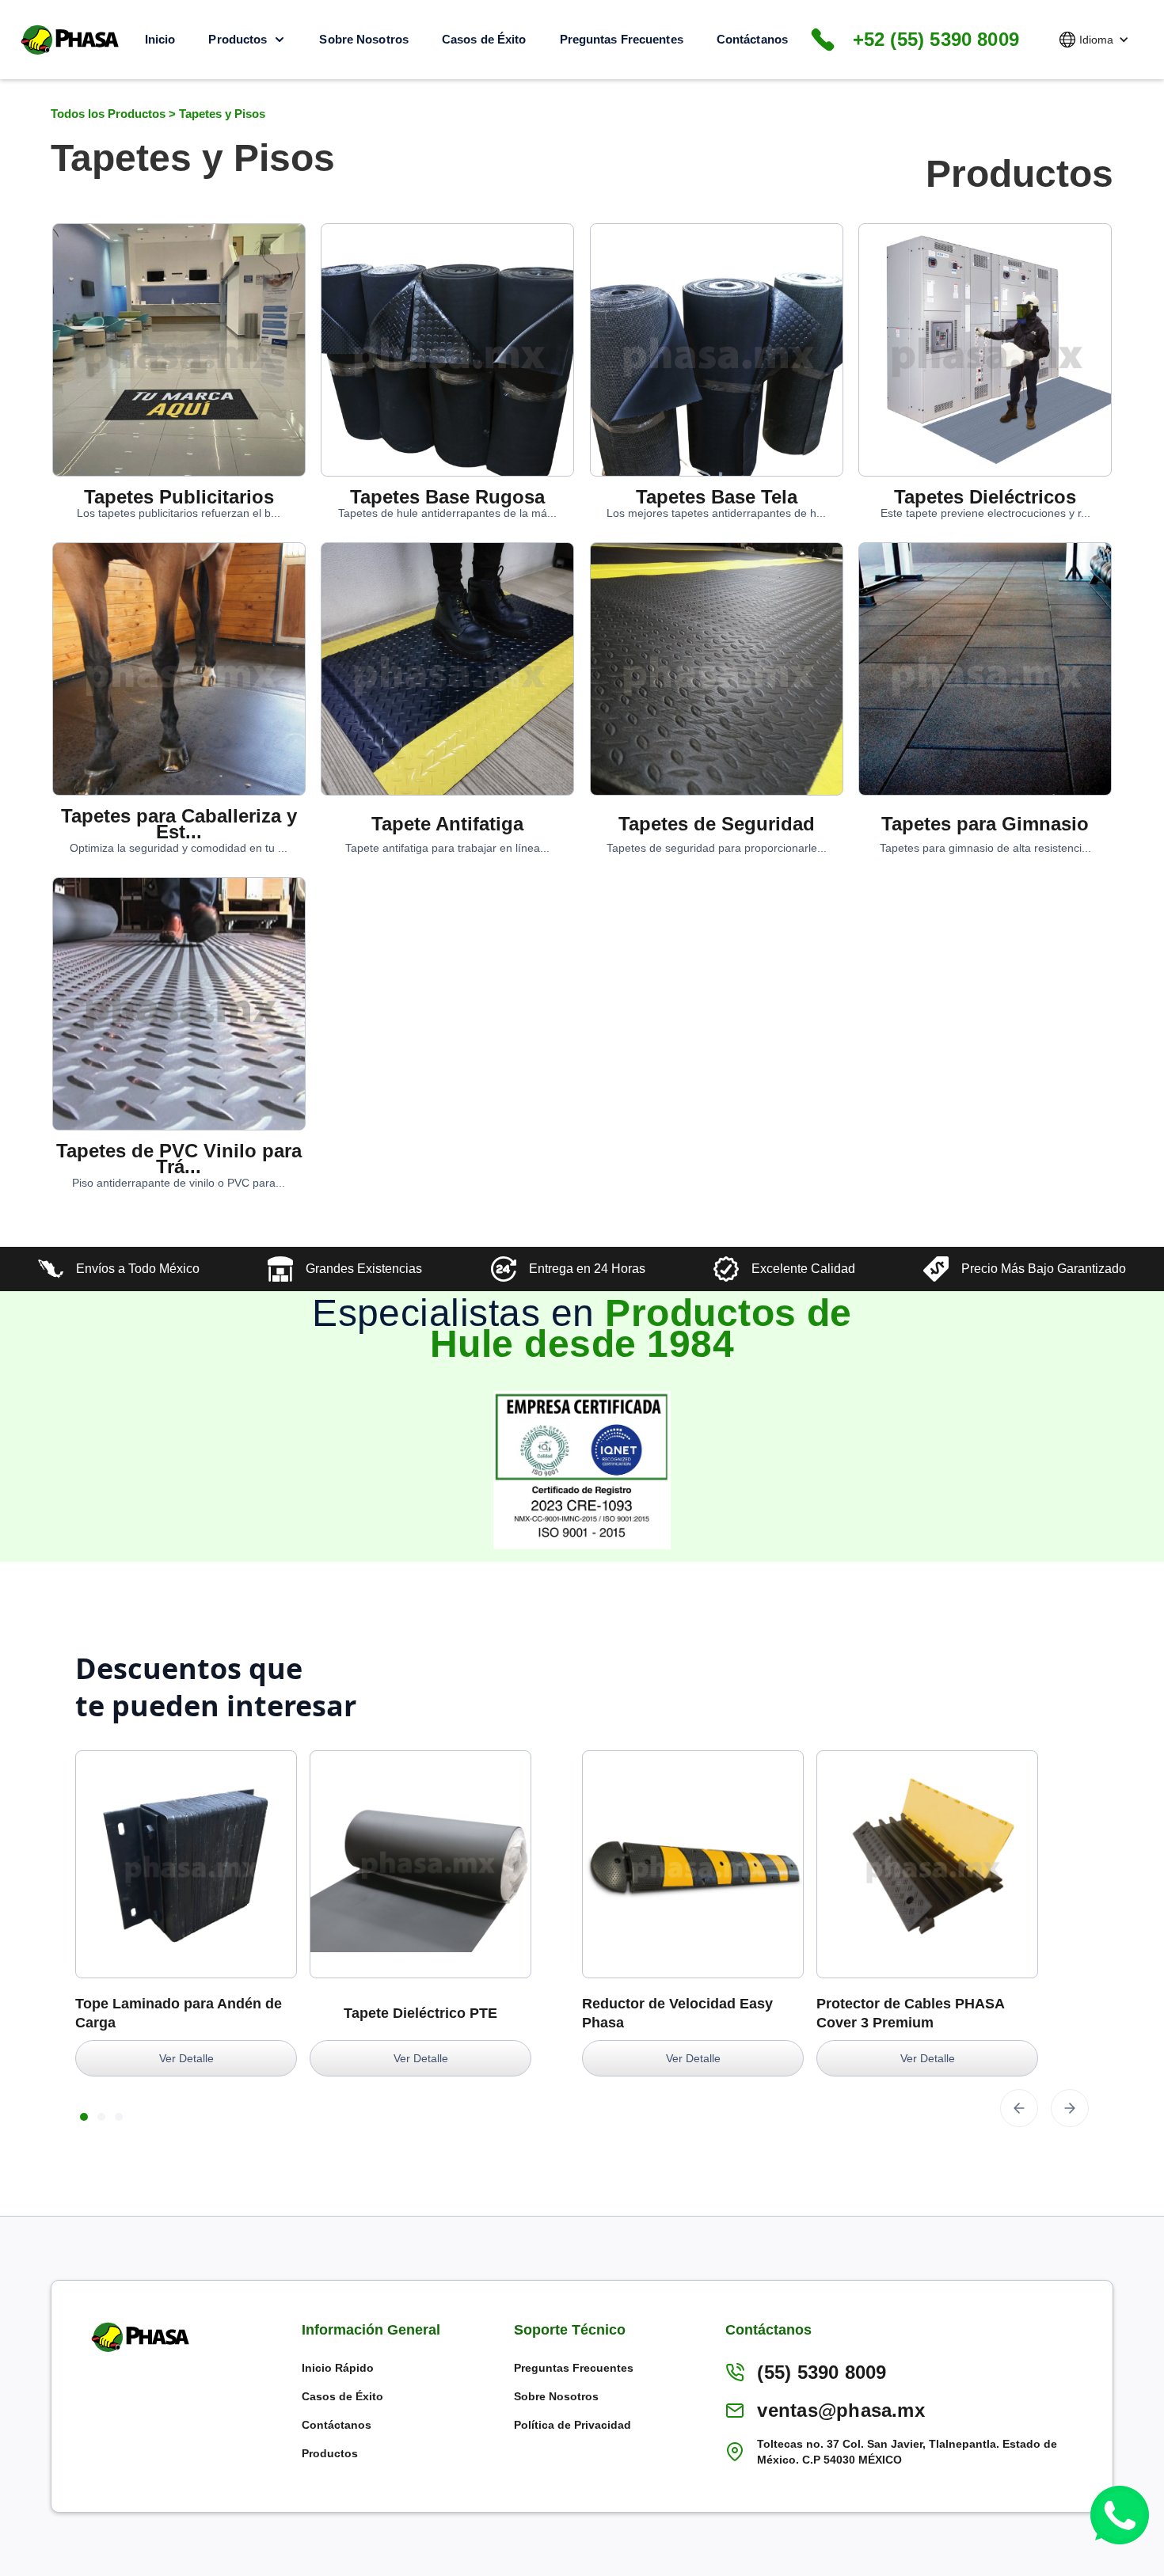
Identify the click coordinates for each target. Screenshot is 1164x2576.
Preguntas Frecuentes (622, 39)
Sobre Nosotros (364, 39)
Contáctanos (752, 39)
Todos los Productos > (115, 114)
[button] (1094, 40)
